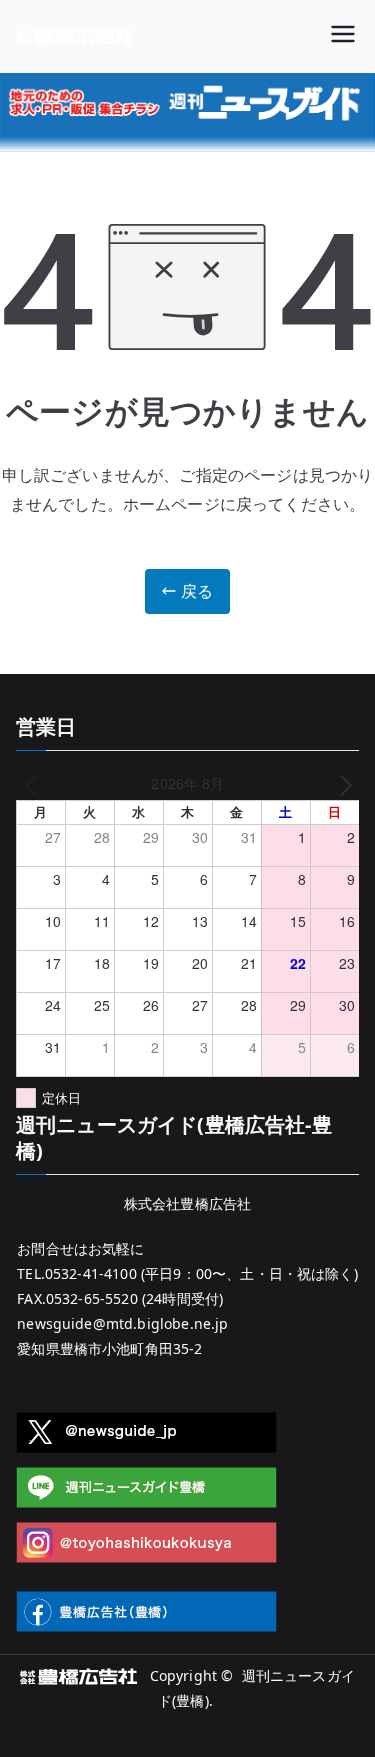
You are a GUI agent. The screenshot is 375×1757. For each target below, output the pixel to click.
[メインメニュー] (343, 36)
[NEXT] (341, 783)
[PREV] (35, 783)
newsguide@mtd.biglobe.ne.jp (122, 1323)
